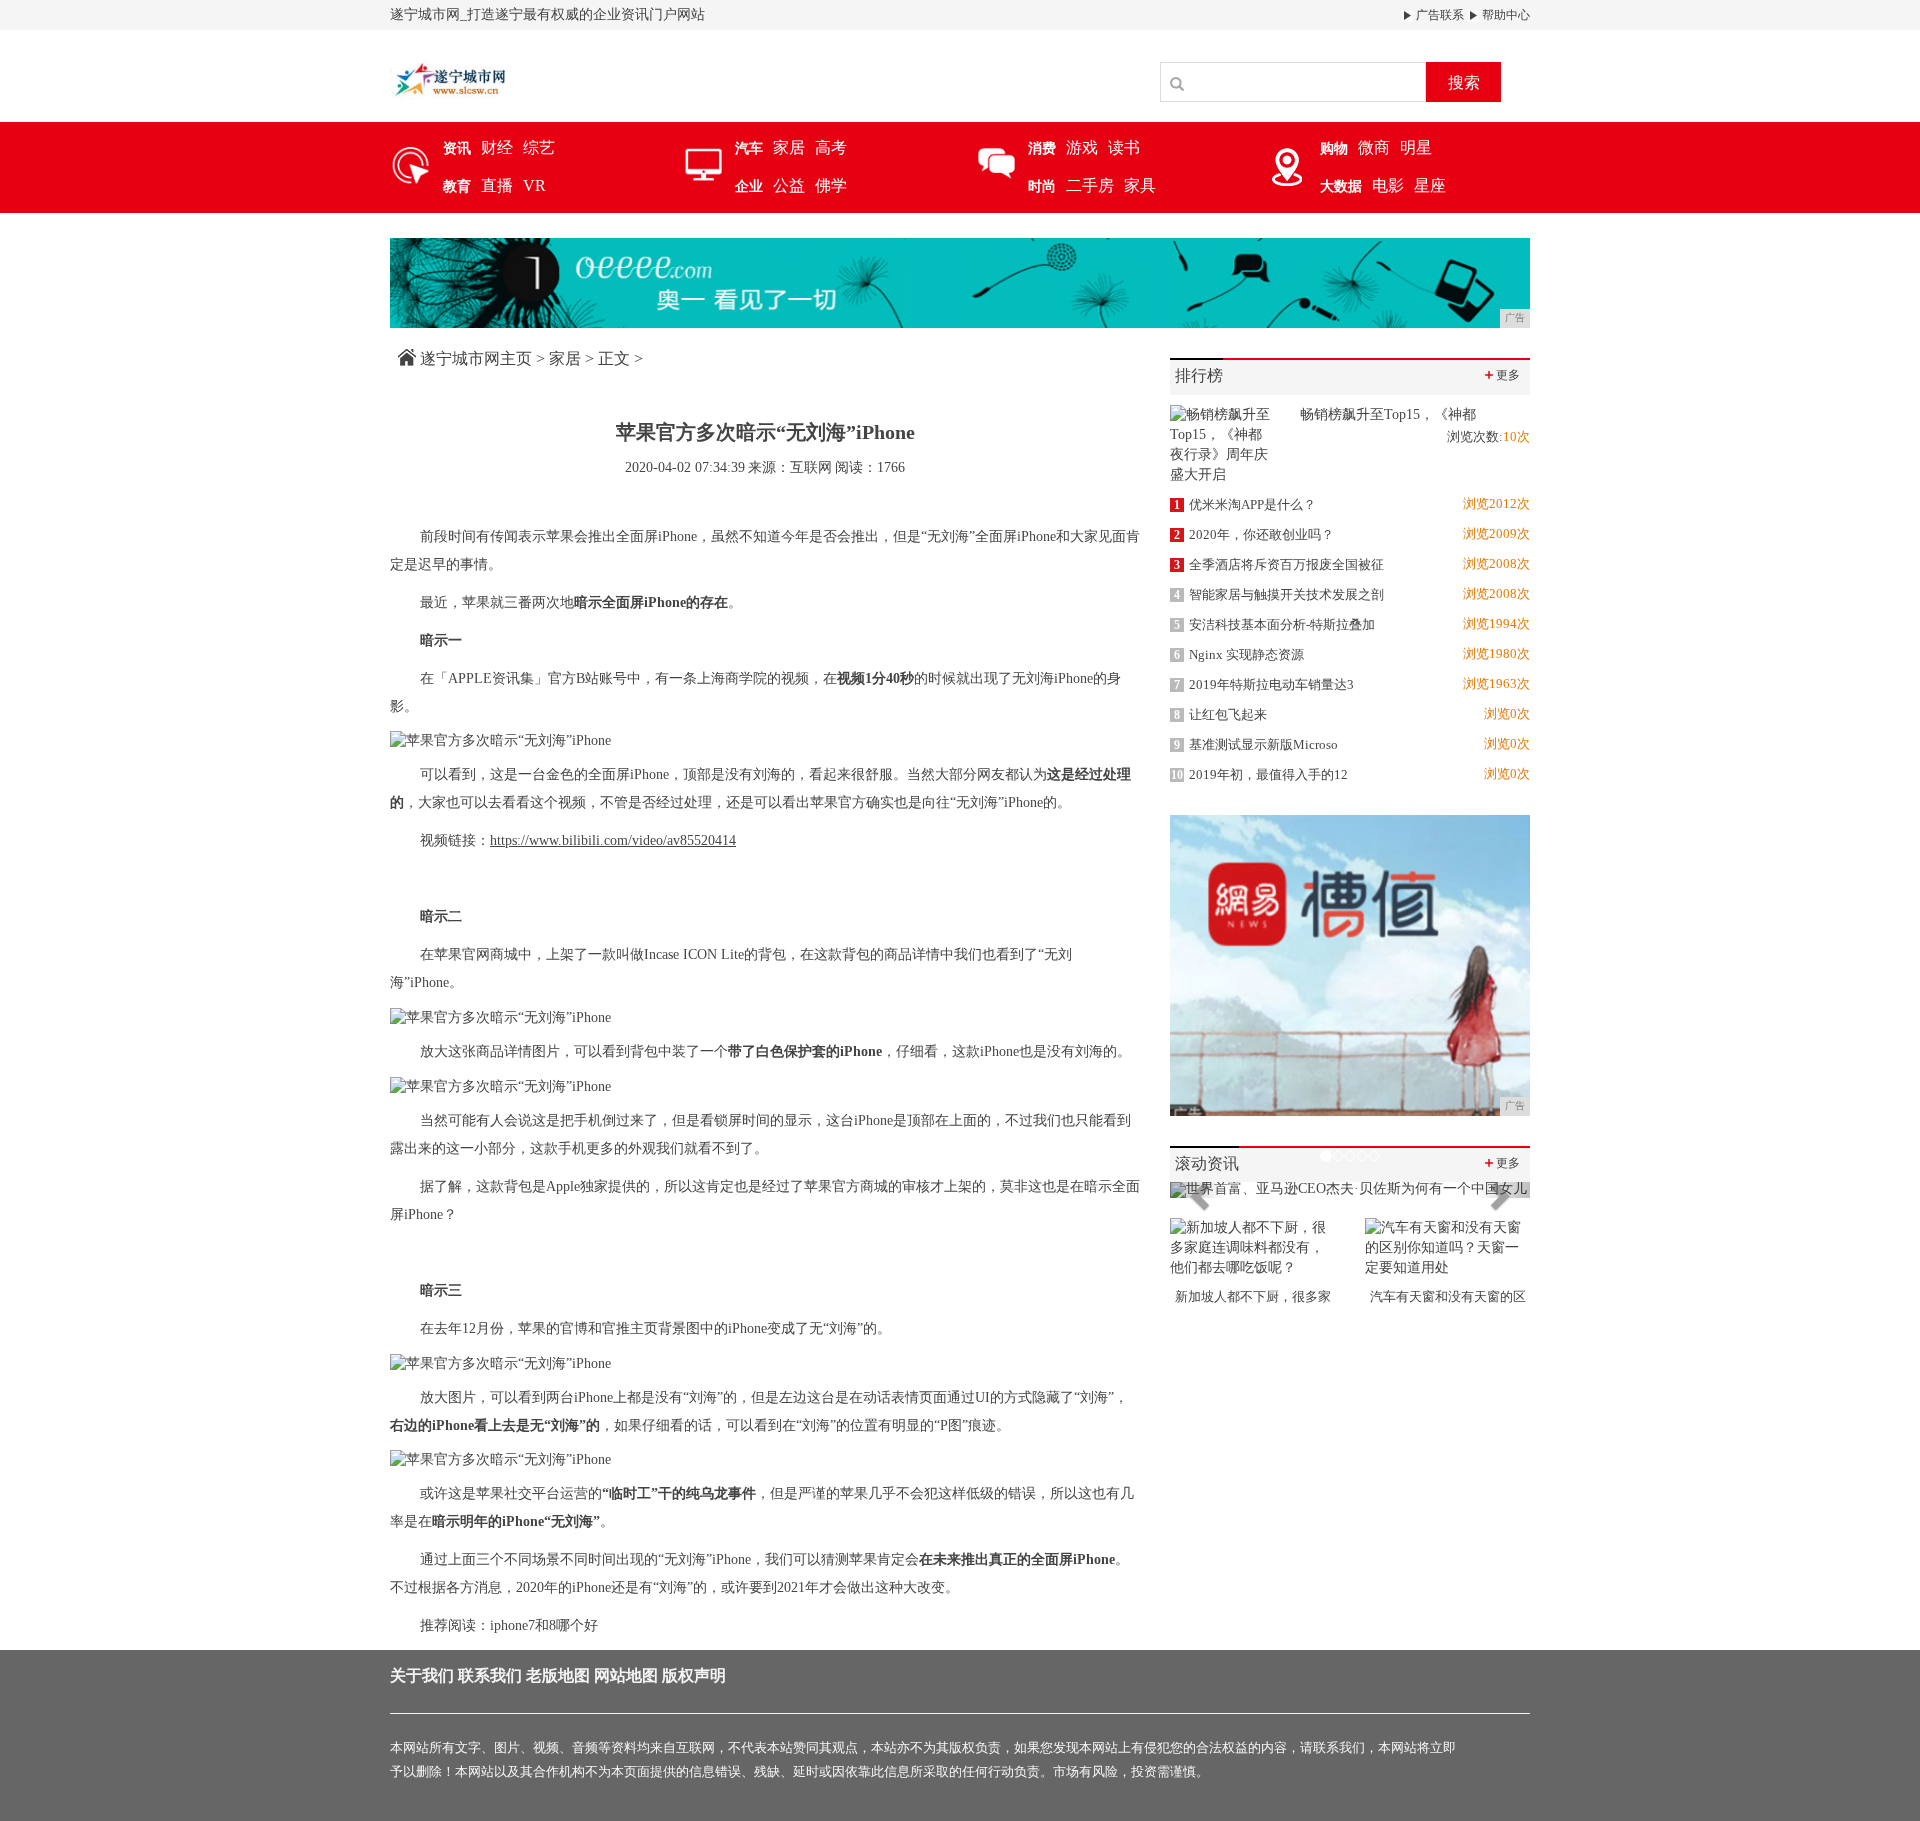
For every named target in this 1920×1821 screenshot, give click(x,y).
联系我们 (490, 1675)
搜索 (1464, 82)
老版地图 (558, 1675)
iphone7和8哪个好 (544, 1625)
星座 (1430, 185)
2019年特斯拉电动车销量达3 (1264, 684)
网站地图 (626, 1675)
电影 (1388, 185)
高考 (831, 147)
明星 (1416, 147)
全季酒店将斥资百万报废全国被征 (1279, 564)
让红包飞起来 (1220, 714)
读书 (1124, 147)
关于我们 (422, 1675)
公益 (789, 185)
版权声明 (694, 1675)
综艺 (539, 147)
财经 (497, 147)
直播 (497, 185)
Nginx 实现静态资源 (1239, 654)
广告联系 (1438, 15)
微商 (1374, 147)
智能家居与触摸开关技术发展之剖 (1279, 594)
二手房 (1090, 185)
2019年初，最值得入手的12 (1259, 774)
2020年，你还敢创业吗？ (1254, 534)
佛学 (831, 185)
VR (534, 185)
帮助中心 (1504, 15)
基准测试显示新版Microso (1256, 744)
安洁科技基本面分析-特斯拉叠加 (1274, 624)
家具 (1140, 185)
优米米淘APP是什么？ (1245, 504)
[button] (1197, 1190)
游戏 (1082, 147)
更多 (1501, 374)
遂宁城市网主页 (476, 358)
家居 (789, 147)
